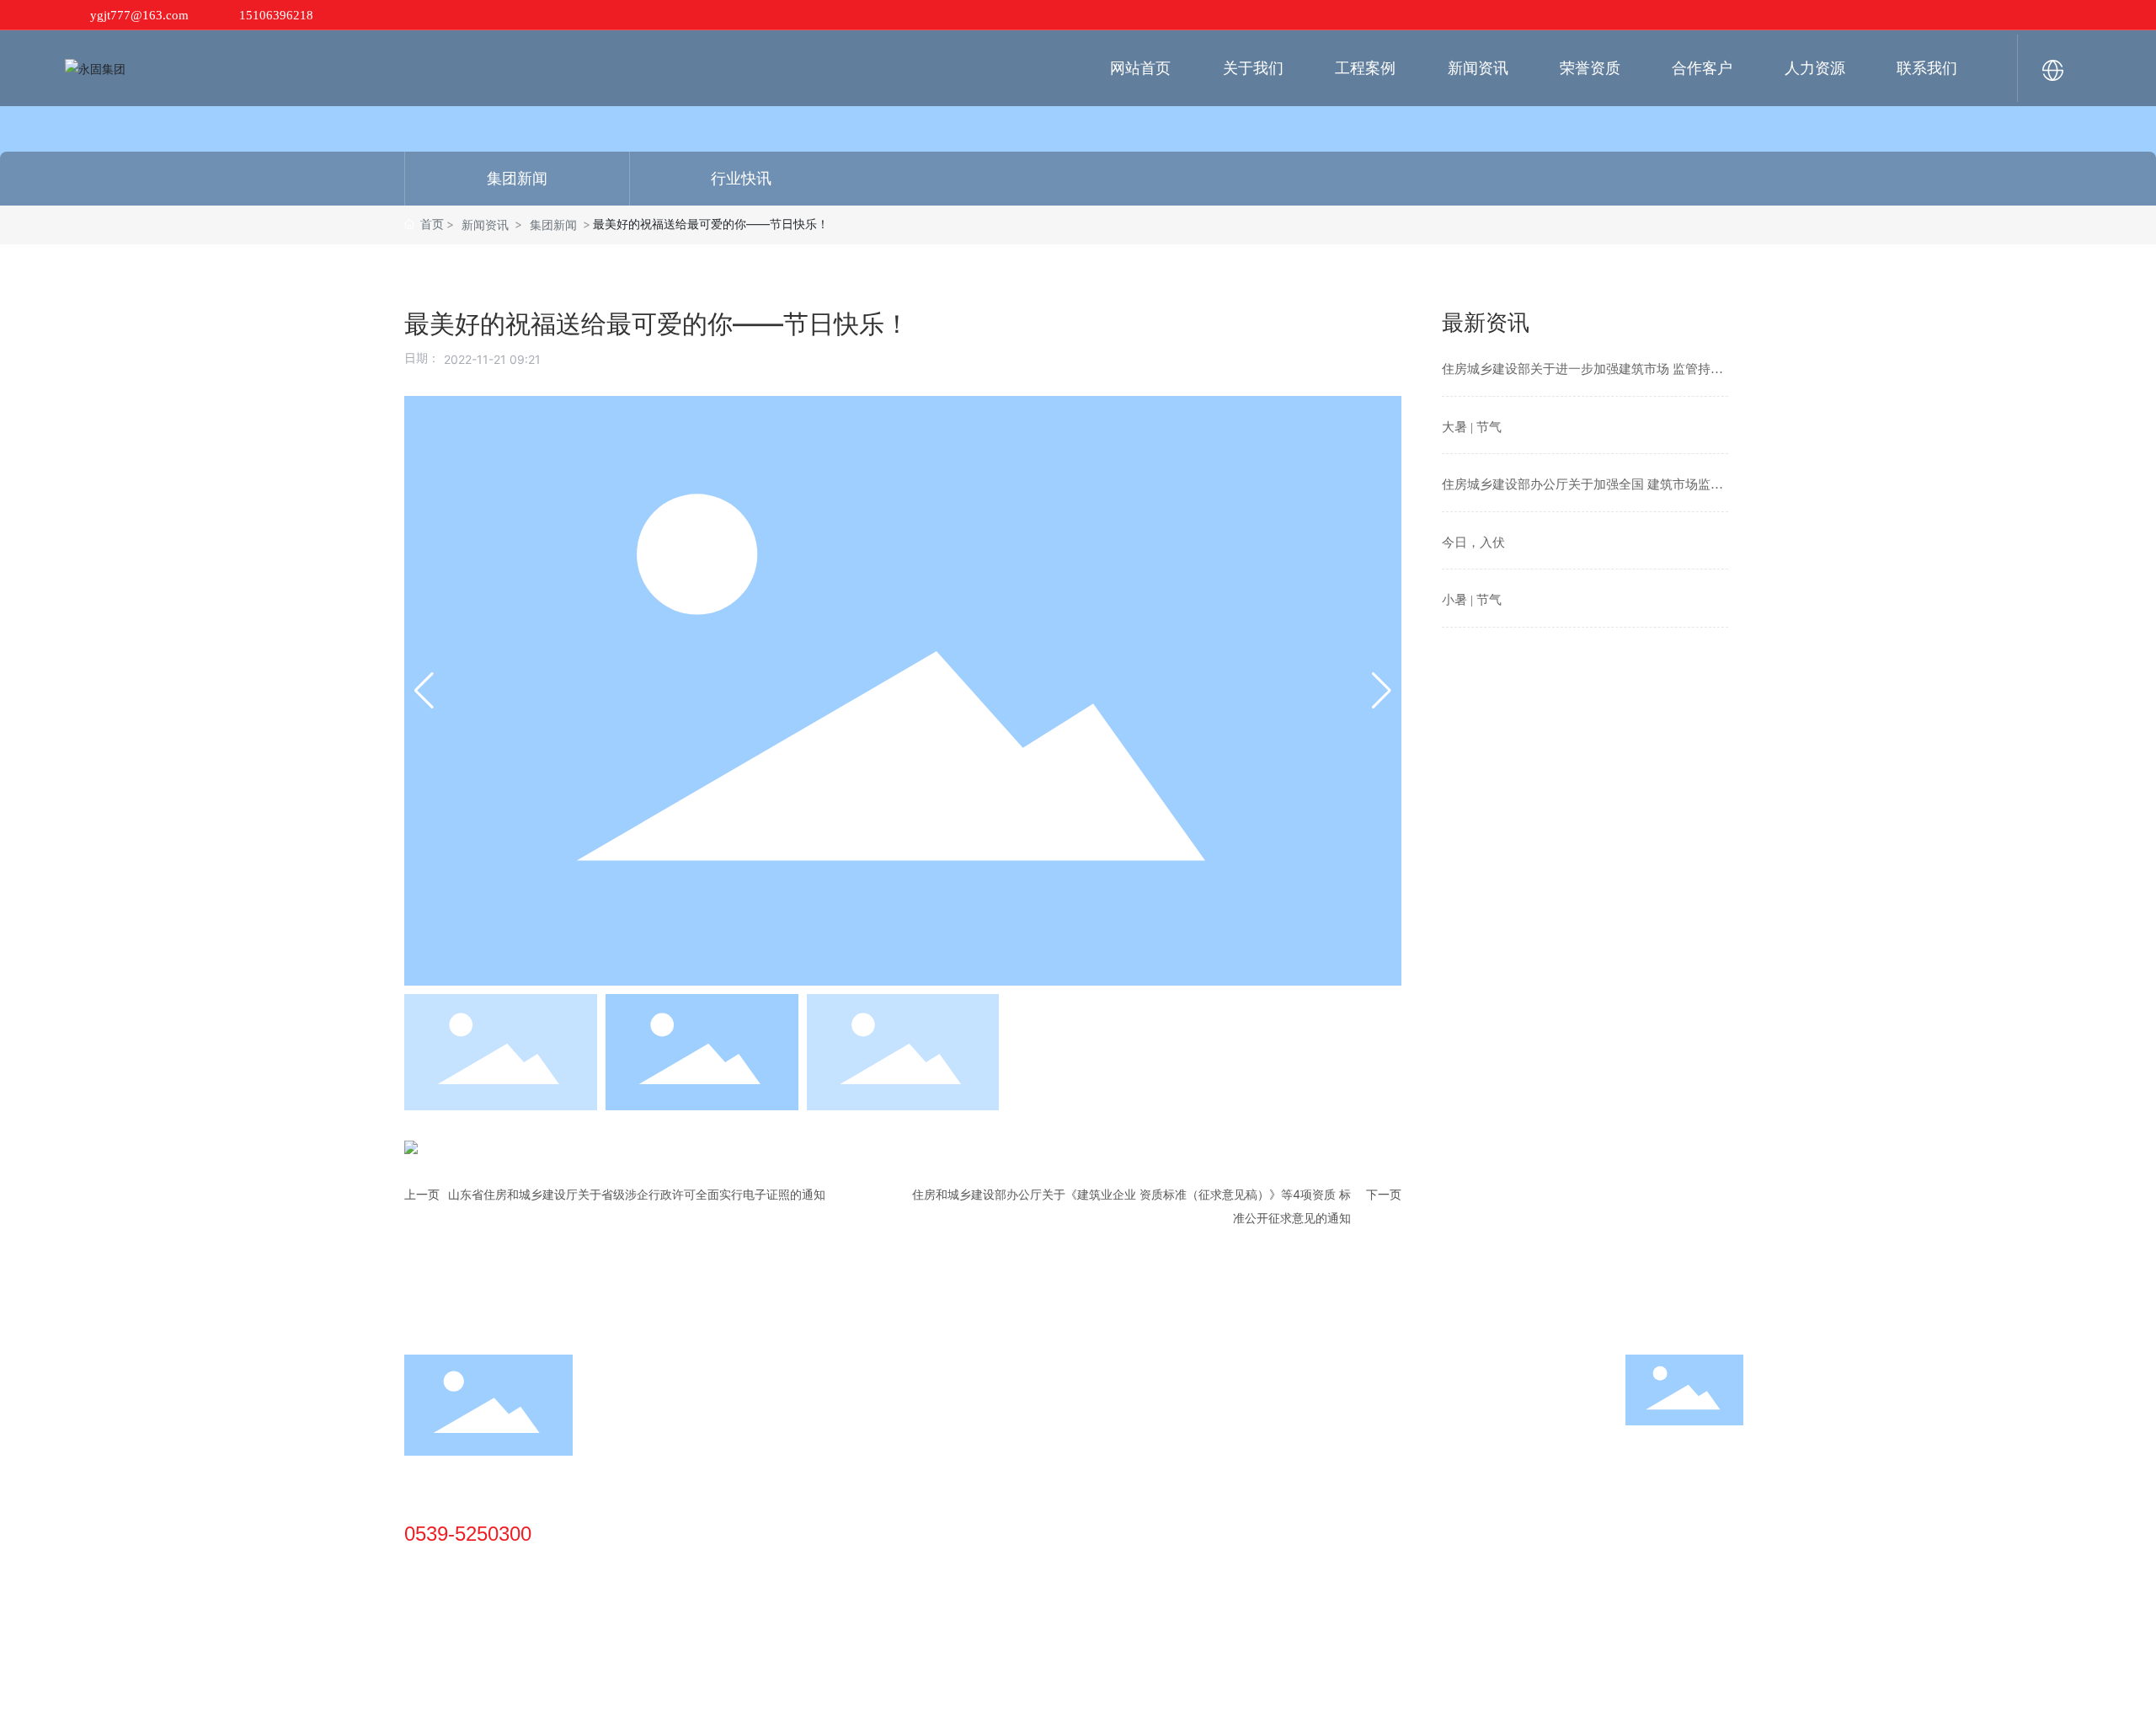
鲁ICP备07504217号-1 (1249, 1704)
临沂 (1464, 1704)
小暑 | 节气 (1472, 600)
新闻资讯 (485, 225)
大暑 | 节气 (1472, 427)
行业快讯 (741, 179)
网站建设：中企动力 (1396, 1704)
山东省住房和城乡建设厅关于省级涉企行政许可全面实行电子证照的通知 (637, 1194)
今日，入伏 (1473, 543)
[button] (424, 691)
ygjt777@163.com (139, 15)
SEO (1498, 1704)
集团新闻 (517, 179)
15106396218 (276, 15)
